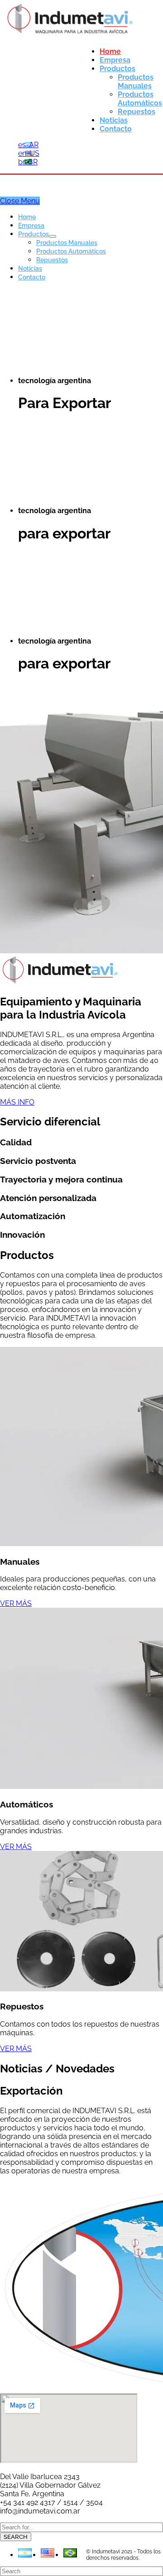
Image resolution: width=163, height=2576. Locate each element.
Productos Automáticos (71, 251)
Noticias (30, 269)
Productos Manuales (67, 243)
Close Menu (20, 201)
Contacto (32, 277)
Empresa (31, 226)
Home (27, 217)
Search (16, 2537)
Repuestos (52, 260)
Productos (34, 234)
